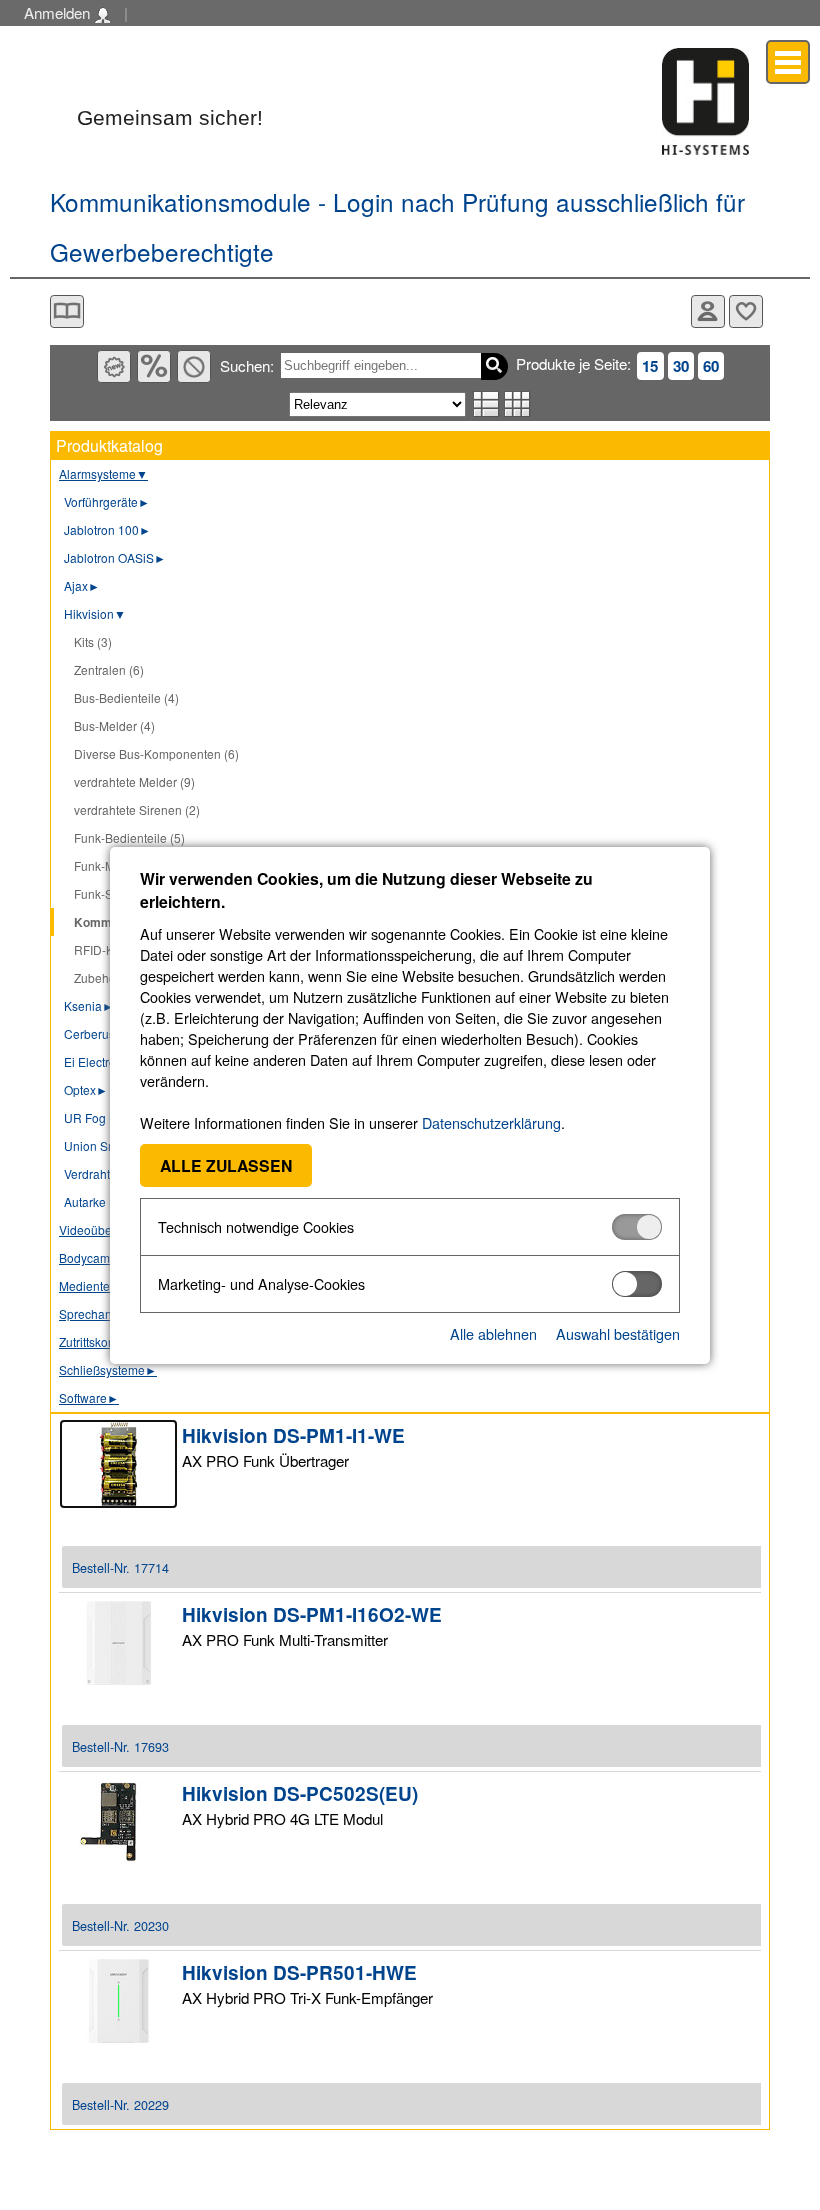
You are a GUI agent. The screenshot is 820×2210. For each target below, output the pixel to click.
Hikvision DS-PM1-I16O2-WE (312, 1614)
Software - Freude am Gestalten (706, 101)
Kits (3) (93, 641)
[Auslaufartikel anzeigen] (194, 366)
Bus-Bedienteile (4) (126, 697)
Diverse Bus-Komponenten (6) (156, 753)
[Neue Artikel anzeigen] (114, 366)
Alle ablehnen (493, 1333)
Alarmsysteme (103, 473)
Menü (788, 61)
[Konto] (708, 311)
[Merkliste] (746, 311)
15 (650, 366)
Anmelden (59, 12)
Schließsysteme (108, 1369)
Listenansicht (486, 404)
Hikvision (95, 613)
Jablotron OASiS (115, 557)
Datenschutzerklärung (491, 1122)
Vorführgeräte (107, 501)
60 (711, 366)
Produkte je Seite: (573, 363)
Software (89, 1397)
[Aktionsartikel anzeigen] (154, 366)
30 (681, 366)
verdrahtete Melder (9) (134, 781)
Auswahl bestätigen (618, 1333)
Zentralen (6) (109, 669)
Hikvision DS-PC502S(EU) (300, 1793)
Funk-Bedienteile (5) (129, 837)
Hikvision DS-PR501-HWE (299, 1972)
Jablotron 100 (107, 529)
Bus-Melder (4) (114, 725)
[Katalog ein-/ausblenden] (67, 311)
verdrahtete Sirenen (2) (137, 809)
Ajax (82, 585)
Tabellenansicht (517, 404)
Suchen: (247, 365)
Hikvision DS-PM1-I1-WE (293, 1435)
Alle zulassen (226, 1165)
